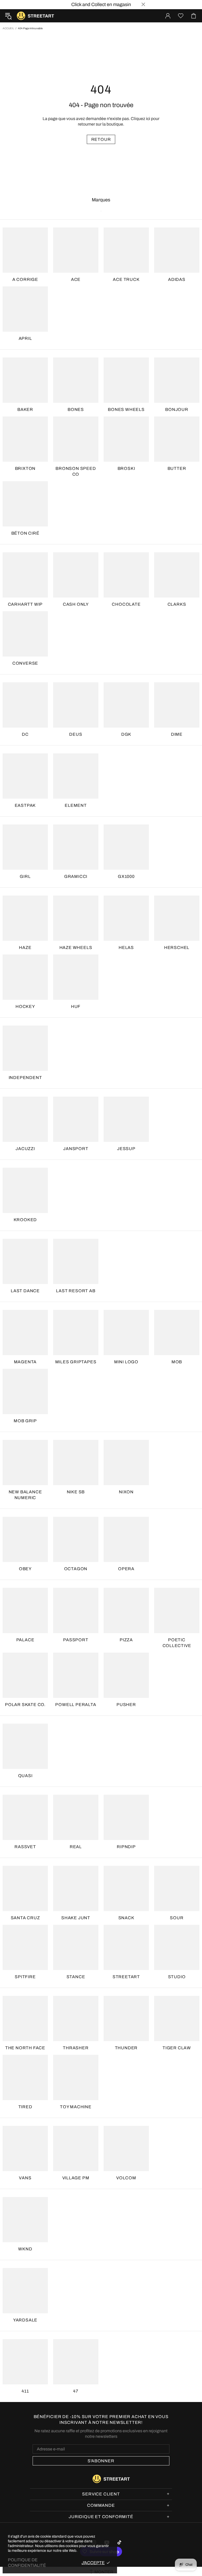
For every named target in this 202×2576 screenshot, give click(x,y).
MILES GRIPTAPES (76, 1362)
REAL (76, 1847)
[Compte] (168, 16)
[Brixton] (25, 439)
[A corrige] (25, 250)
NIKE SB (76, 1492)
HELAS (126, 948)
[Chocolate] (126, 575)
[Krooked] (25, 1190)
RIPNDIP (126, 1847)
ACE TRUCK (126, 279)
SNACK (126, 1918)
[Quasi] (25, 1746)
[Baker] (25, 380)
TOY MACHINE (76, 2107)
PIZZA (126, 1640)
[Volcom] (126, 2149)
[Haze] (25, 918)
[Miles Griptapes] (76, 1332)
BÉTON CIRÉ (25, 533)
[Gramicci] (76, 847)
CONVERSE (25, 663)
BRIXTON (25, 468)
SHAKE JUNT (76, 1918)
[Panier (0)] (194, 16)
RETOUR (101, 139)
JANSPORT (76, 1149)
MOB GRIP (25, 1421)
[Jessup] (126, 1119)
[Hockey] (25, 977)
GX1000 (126, 876)
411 (25, 2391)
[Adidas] (177, 250)
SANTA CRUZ (25, 1918)
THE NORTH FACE (25, 2048)
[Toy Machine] (76, 2077)
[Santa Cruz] (25, 1888)
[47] (76, 2362)
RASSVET (25, 1847)
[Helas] (126, 918)
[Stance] (76, 1947)
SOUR (177, 1918)
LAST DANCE (25, 1291)
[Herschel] (177, 918)
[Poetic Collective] (177, 1610)
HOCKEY (25, 1006)
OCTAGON (76, 1569)
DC (25, 734)
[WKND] (25, 2220)
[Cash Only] (76, 575)
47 (76, 2391)
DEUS (76, 734)
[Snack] (126, 1888)
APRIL (25, 338)
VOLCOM (126, 2178)
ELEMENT (76, 805)
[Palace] (25, 1610)
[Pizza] (126, 1610)
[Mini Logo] (126, 1332)
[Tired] (25, 2077)
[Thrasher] (76, 2018)
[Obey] (25, 1539)
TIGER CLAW (177, 2048)
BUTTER (177, 468)
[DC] (25, 705)
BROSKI (126, 468)
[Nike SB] (76, 1463)
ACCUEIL (8, 28)
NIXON (126, 1492)
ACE (76, 279)
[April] (25, 309)
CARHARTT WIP (25, 604)
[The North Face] (25, 2018)
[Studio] (177, 1947)
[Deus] (76, 705)
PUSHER (126, 1705)
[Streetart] (126, 1947)
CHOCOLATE (126, 604)
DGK (126, 734)
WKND (25, 2249)
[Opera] (126, 1539)
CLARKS (177, 604)
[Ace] (76, 250)
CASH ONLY (76, 604)
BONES (76, 409)
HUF (76, 1006)
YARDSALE (25, 2320)
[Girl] (25, 847)
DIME (177, 734)
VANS (25, 2178)
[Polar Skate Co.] (25, 1675)
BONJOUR (177, 409)
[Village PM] (76, 2149)
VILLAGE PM (76, 2178)
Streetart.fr (21, 16)
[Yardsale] (25, 2291)
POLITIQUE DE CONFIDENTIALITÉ (27, 2563)
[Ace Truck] (126, 250)
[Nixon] (126, 1463)
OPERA (126, 1569)
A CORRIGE (25, 279)
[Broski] (126, 439)
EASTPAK (25, 805)
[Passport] (76, 1610)
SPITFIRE (25, 1977)
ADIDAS (177, 279)
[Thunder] (126, 2018)
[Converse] (25, 634)
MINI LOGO (126, 1362)
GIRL (25, 876)
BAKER (25, 409)
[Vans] (25, 2149)
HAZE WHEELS (76, 948)
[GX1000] (126, 847)
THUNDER (126, 2048)
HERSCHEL (177, 948)
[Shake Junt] (76, 1888)
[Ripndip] (126, 1817)
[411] (25, 2362)
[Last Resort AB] (76, 1261)
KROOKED (25, 1220)
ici (148, 119)
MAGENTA (25, 1362)
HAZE (25, 948)
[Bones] (76, 380)
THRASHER (76, 2048)
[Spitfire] (25, 1947)
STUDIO (177, 1977)
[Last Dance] (25, 1261)
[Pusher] (126, 1675)
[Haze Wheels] (76, 918)
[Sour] (177, 1888)
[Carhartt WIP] (25, 575)
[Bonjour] (177, 380)
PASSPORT (76, 1640)
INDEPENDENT (25, 1078)
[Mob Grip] (25, 1391)
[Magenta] (25, 1332)
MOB (177, 1362)
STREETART (126, 1977)
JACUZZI (25, 1149)
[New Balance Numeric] (25, 1463)
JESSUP (126, 1149)
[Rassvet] (25, 1817)
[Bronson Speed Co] (76, 439)
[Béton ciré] (25, 504)
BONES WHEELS (126, 409)
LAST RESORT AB (76, 1291)
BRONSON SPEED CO (76, 471)
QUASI (25, 1776)
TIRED (25, 2107)
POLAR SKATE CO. (25, 1705)
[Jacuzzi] (25, 1119)
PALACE (25, 1640)
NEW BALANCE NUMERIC (25, 1495)
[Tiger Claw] (177, 2018)
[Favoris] (181, 16)
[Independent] (25, 1048)
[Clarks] (177, 575)
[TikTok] (120, 2542)
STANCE (76, 1977)
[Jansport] (76, 1119)
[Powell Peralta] (76, 1675)
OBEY (25, 1569)
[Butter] (177, 439)
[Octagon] (76, 1539)
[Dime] (177, 705)
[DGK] (126, 705)
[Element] (76, 776)
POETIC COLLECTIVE (177, 1643)
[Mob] (177, 1332)
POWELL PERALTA (76, 1705)
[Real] (76, 1817)
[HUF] (76, 977)
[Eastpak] (25, 776)
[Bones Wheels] (126, 380)
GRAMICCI (76, 876)
